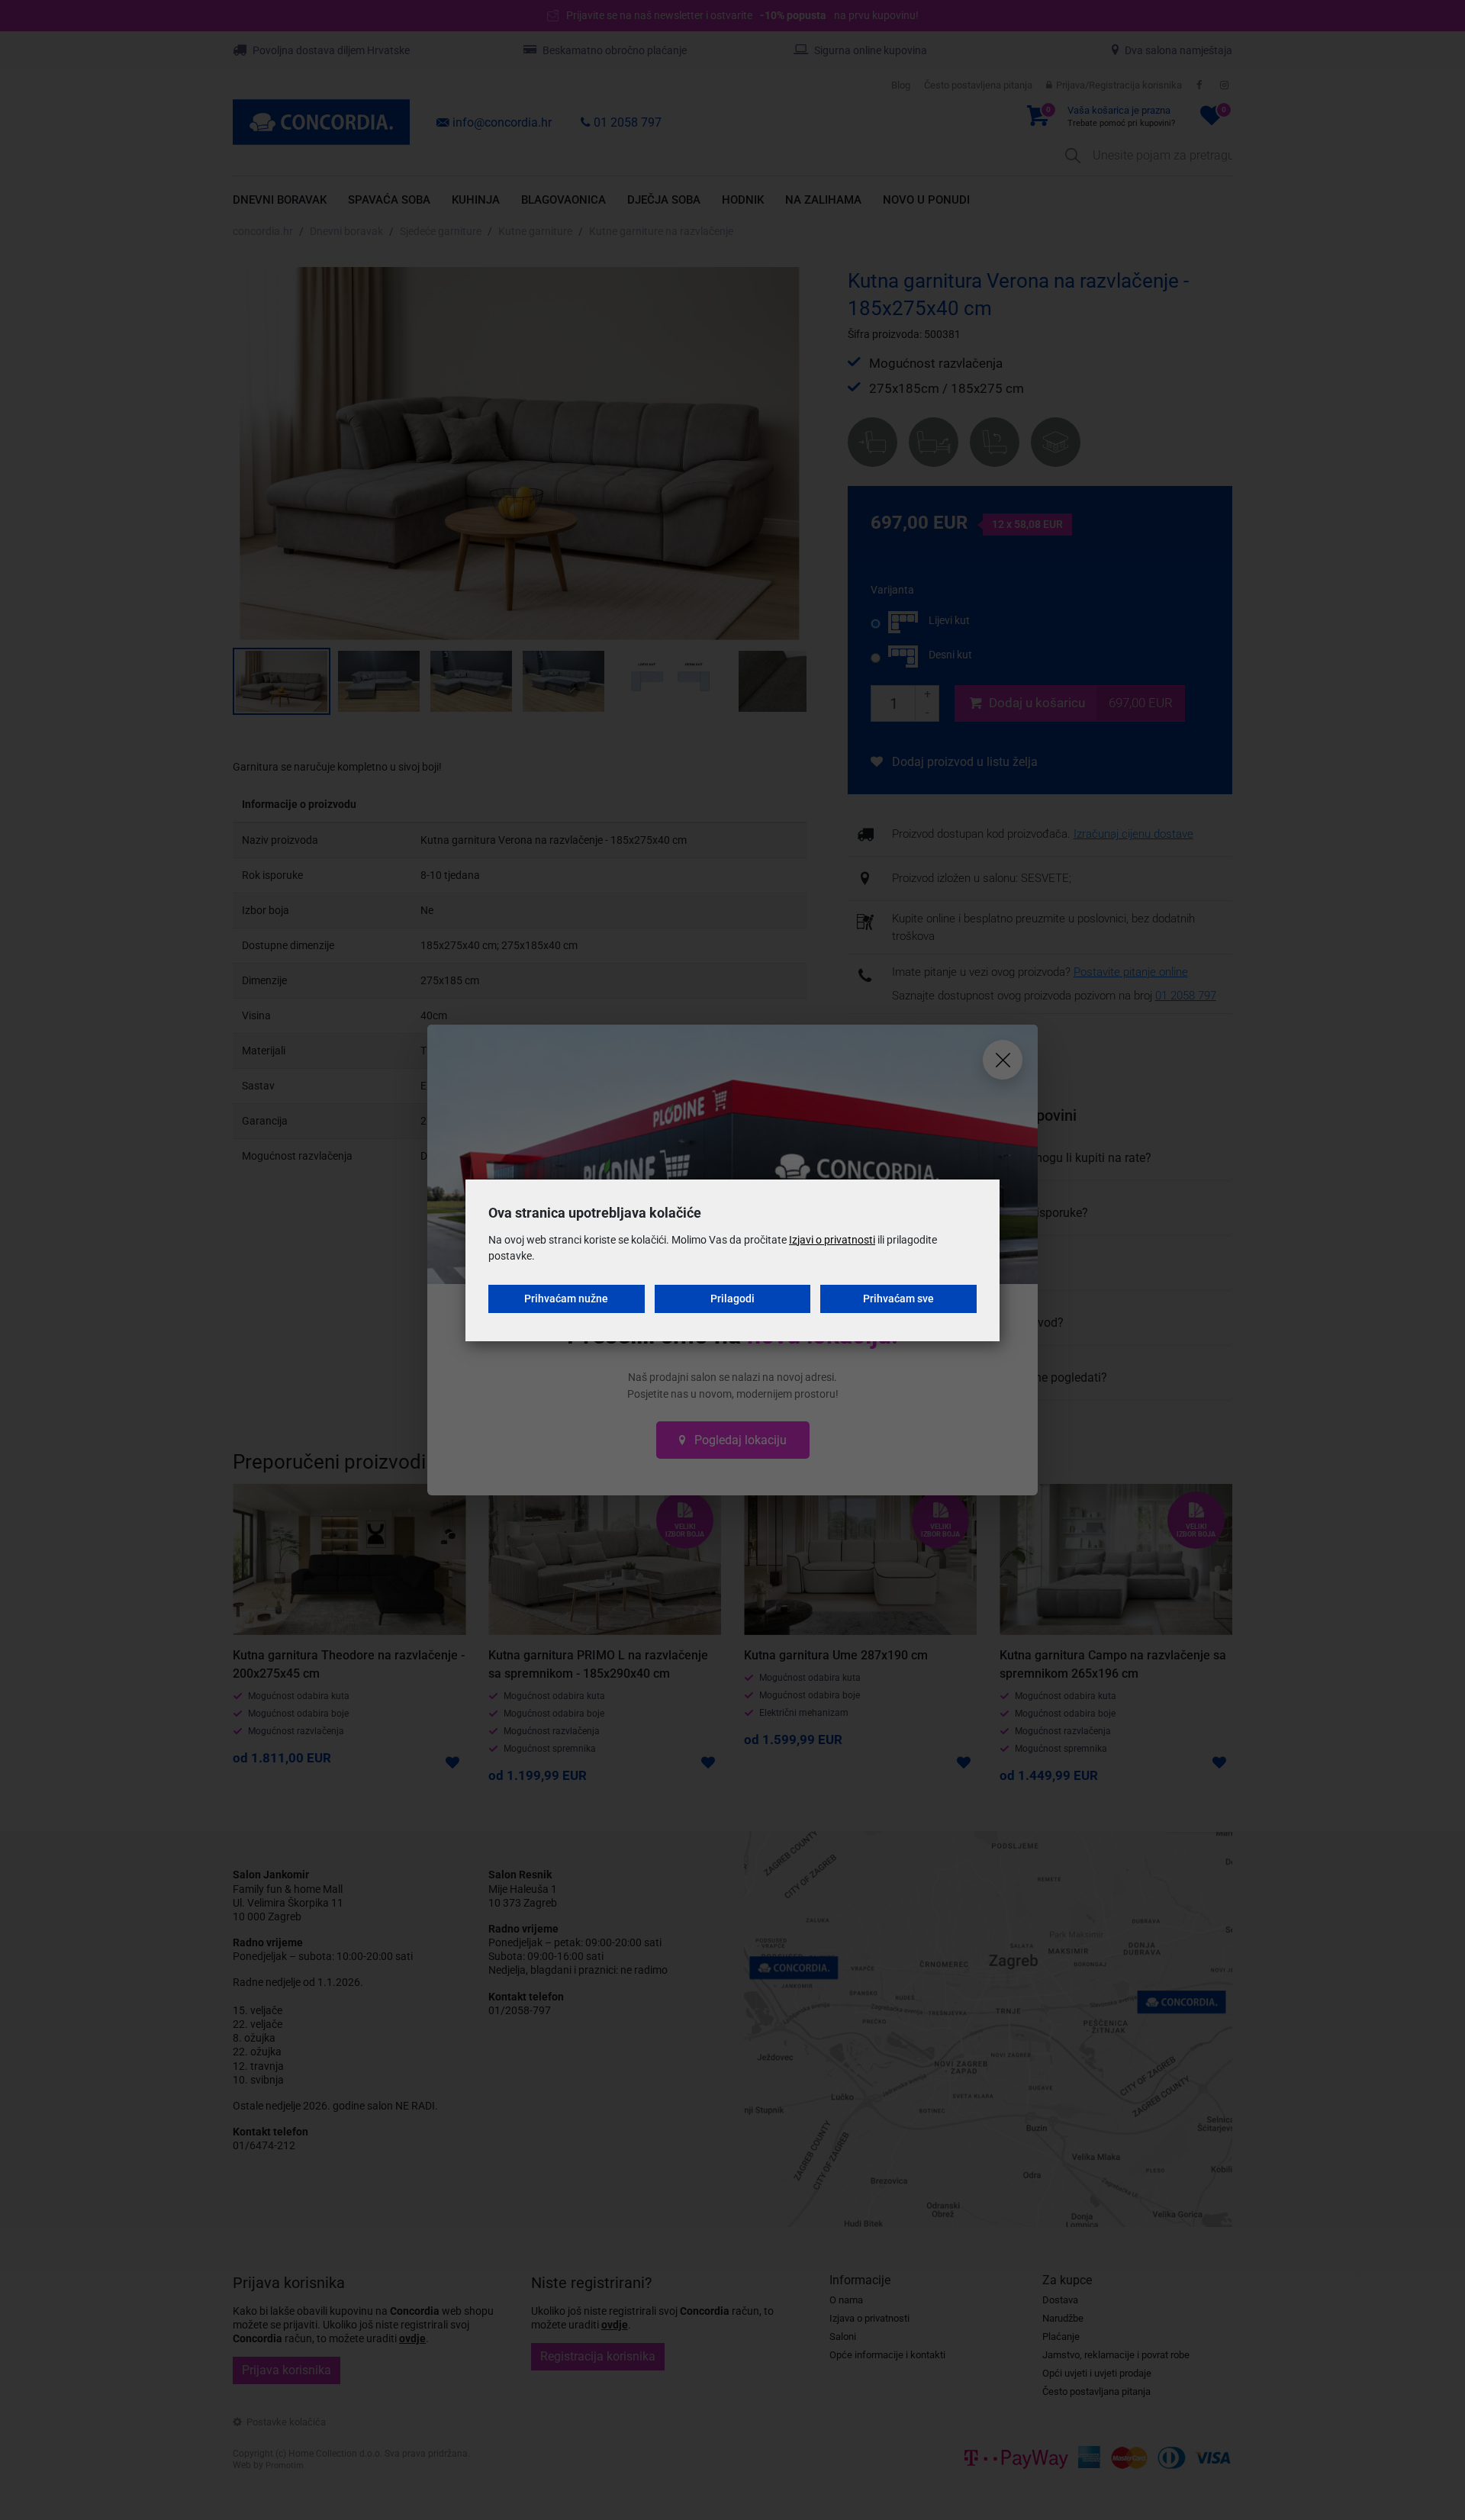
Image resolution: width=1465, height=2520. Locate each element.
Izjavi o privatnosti (832, 1240)
